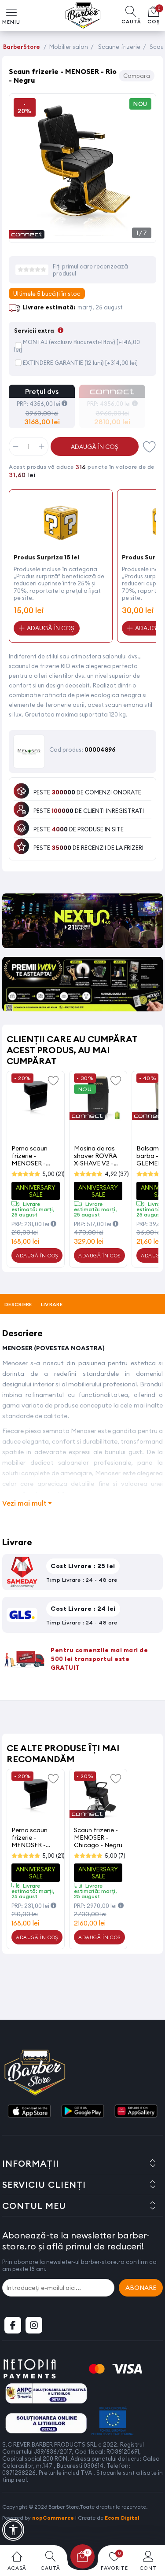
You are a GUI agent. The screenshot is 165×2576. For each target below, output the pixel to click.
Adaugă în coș (95, 447)
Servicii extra (39, 331)
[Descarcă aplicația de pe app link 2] (83, 2112)
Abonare (141, 2288)
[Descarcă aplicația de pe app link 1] (29, 2112)
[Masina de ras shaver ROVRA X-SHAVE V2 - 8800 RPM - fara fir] (98, 1098)
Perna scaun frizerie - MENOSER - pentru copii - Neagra (31, 1156)
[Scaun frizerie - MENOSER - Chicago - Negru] (98, 1796)
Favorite (150, 446)
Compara (137, 76)
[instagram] (34, 2325)
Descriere (18, 1304)
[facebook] (13, 2325)
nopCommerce (53, 2518)
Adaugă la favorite (53, 1080)
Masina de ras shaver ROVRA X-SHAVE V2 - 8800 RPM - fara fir (98, 1156)
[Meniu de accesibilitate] (13, 2530)
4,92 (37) (117, 1174)
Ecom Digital (122, 2518)
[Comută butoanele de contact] (150, 2528)
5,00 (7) (115, 1856)
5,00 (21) (53, 1174)
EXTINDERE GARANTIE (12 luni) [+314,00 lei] (80, 363)
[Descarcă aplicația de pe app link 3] (136, 2112)
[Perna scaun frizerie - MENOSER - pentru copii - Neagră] (36, 1098)
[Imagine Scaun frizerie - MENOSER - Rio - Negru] (82, 233)
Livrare (52, 1304)
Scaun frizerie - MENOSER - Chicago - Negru (98, 1837)
